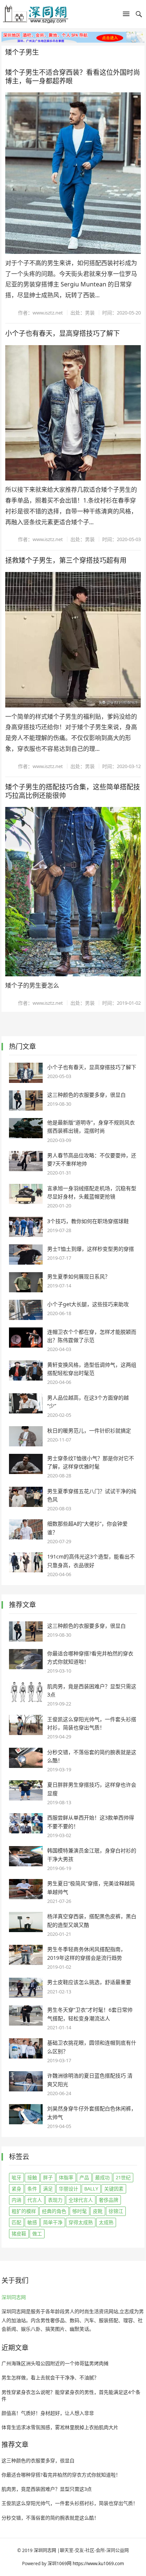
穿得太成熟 (81, 2222)
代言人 (35, 2200)
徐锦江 (116, 2211)
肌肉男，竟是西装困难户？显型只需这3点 (47, 2489)
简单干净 (53, 2222)
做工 (37, 2233)
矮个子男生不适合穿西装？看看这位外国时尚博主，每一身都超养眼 (73, 76)
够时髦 (80, 2211)
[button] (126, 15)
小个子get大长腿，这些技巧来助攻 (88, 1304)
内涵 (16, 2200)
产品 (84, 2177)
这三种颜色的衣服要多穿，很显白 (86, 1095)
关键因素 (114, 2189)
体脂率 (66, 2177)
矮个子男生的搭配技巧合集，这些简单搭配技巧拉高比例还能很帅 (73, 791)
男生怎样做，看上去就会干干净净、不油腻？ (50, 2377)
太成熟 (106, 2222)
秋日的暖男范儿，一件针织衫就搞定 (89, 1430)
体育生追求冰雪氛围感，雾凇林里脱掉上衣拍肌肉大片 (60, 2427)
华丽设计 (69, 2189)
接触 (32, 2177)
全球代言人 (81, 2200)
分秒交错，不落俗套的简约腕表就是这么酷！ (50, 2518)
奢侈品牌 (109, 2200)
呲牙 (16, 2177)
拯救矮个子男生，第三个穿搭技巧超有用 (66, 560)
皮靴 (98, 2211)
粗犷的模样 (24, 2211)
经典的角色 (54, 2211)
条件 (32, 2189)
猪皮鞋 (19, 2233)
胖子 (48, 2177)
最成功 (102, 2177)
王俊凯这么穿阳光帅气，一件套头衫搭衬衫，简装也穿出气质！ (70, 2503)
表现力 (55, 2200)
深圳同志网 (14, 2297)
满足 (48, 2189)
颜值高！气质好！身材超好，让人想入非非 (48, 2413)
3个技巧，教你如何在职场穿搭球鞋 (88, 1221)
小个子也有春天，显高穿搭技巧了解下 (63, 333)
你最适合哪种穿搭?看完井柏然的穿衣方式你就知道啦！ (61, 2475)
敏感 (32, 2222)
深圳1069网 (60, 2563)
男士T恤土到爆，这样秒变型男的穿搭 (91, 1249)
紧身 (16, 2189)
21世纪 (123, 2177)
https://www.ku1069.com (98, 2563)
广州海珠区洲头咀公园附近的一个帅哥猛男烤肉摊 (55, 2363)
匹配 (16, 2222)
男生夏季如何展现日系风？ (79, 1276)
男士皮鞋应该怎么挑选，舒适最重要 (89, 1982)
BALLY (91, 2189)
